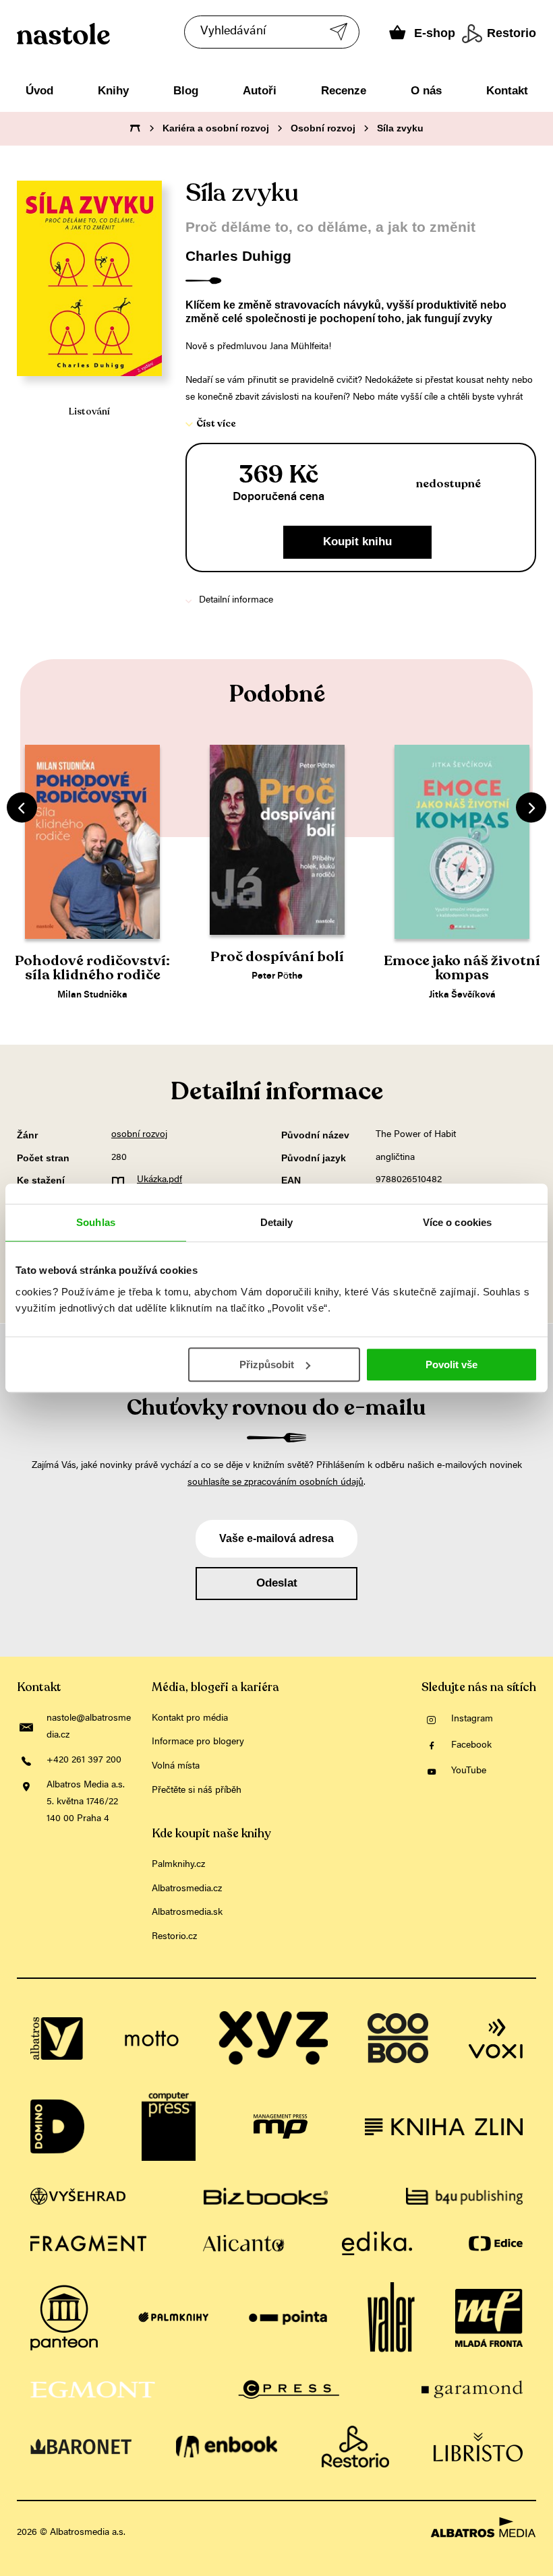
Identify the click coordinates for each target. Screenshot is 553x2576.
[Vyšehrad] (78, 2196)
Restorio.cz (174, 1937)
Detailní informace (236, 601)
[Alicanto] (244, 2243)
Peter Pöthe (277, 977)
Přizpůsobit (267, 1364)
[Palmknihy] (173, 2318)
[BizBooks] (266, 2196)
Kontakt (507, 91)
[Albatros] (57, 2038)
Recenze (344, 91)
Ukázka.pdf (159, 1180)
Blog (186, 91)
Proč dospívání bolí (277, 957)
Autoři (260, 91)
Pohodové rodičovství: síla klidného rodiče (92, 968)
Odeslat (277, 1583)
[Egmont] (93, 2389)
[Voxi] (496, 2038)
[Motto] (152, 2038)
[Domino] (57, 2126)
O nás (426, 91)
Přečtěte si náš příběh (197, 1791)
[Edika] (377, 2243)
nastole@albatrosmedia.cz (89, 1727)
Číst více (216, 424)
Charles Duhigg (238, 256)
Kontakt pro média (190, 1719)
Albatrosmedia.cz (187, 1889)
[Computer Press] (169, 2126)
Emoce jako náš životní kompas (462, 968)
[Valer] (391, 2318)
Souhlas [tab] (96, 1222)
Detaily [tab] (277, 1222)
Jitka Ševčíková (462, 995)
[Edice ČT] (496, 2243)
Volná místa (176, 1767)
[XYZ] (273, 2038)
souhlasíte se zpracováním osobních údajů (275, 1483)
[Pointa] (288, 2318)
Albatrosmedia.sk (187, 1913)
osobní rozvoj (139, 1135)
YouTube (469, 1771)
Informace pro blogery (198, 1742)
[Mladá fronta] (489, 2318)
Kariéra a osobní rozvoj (216, 128)
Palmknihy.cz (178, 1865)
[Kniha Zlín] (444, 2126)
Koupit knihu (357, 542)
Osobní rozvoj (323, 128)
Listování (89, 411)
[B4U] (465, 2196)
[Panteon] (64, 2318)
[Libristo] (478, 2447)
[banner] (127, 34)
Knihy (113, 91)
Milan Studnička (92, 995)
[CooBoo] (398, 2038)
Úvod (39, 91)
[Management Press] (281, 2126)
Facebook (471, 1746)
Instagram (472, 1719)
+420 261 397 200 (84, 1760)
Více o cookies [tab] (457, 1222)
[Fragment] (88, 2243)
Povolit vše (452, 1364)
